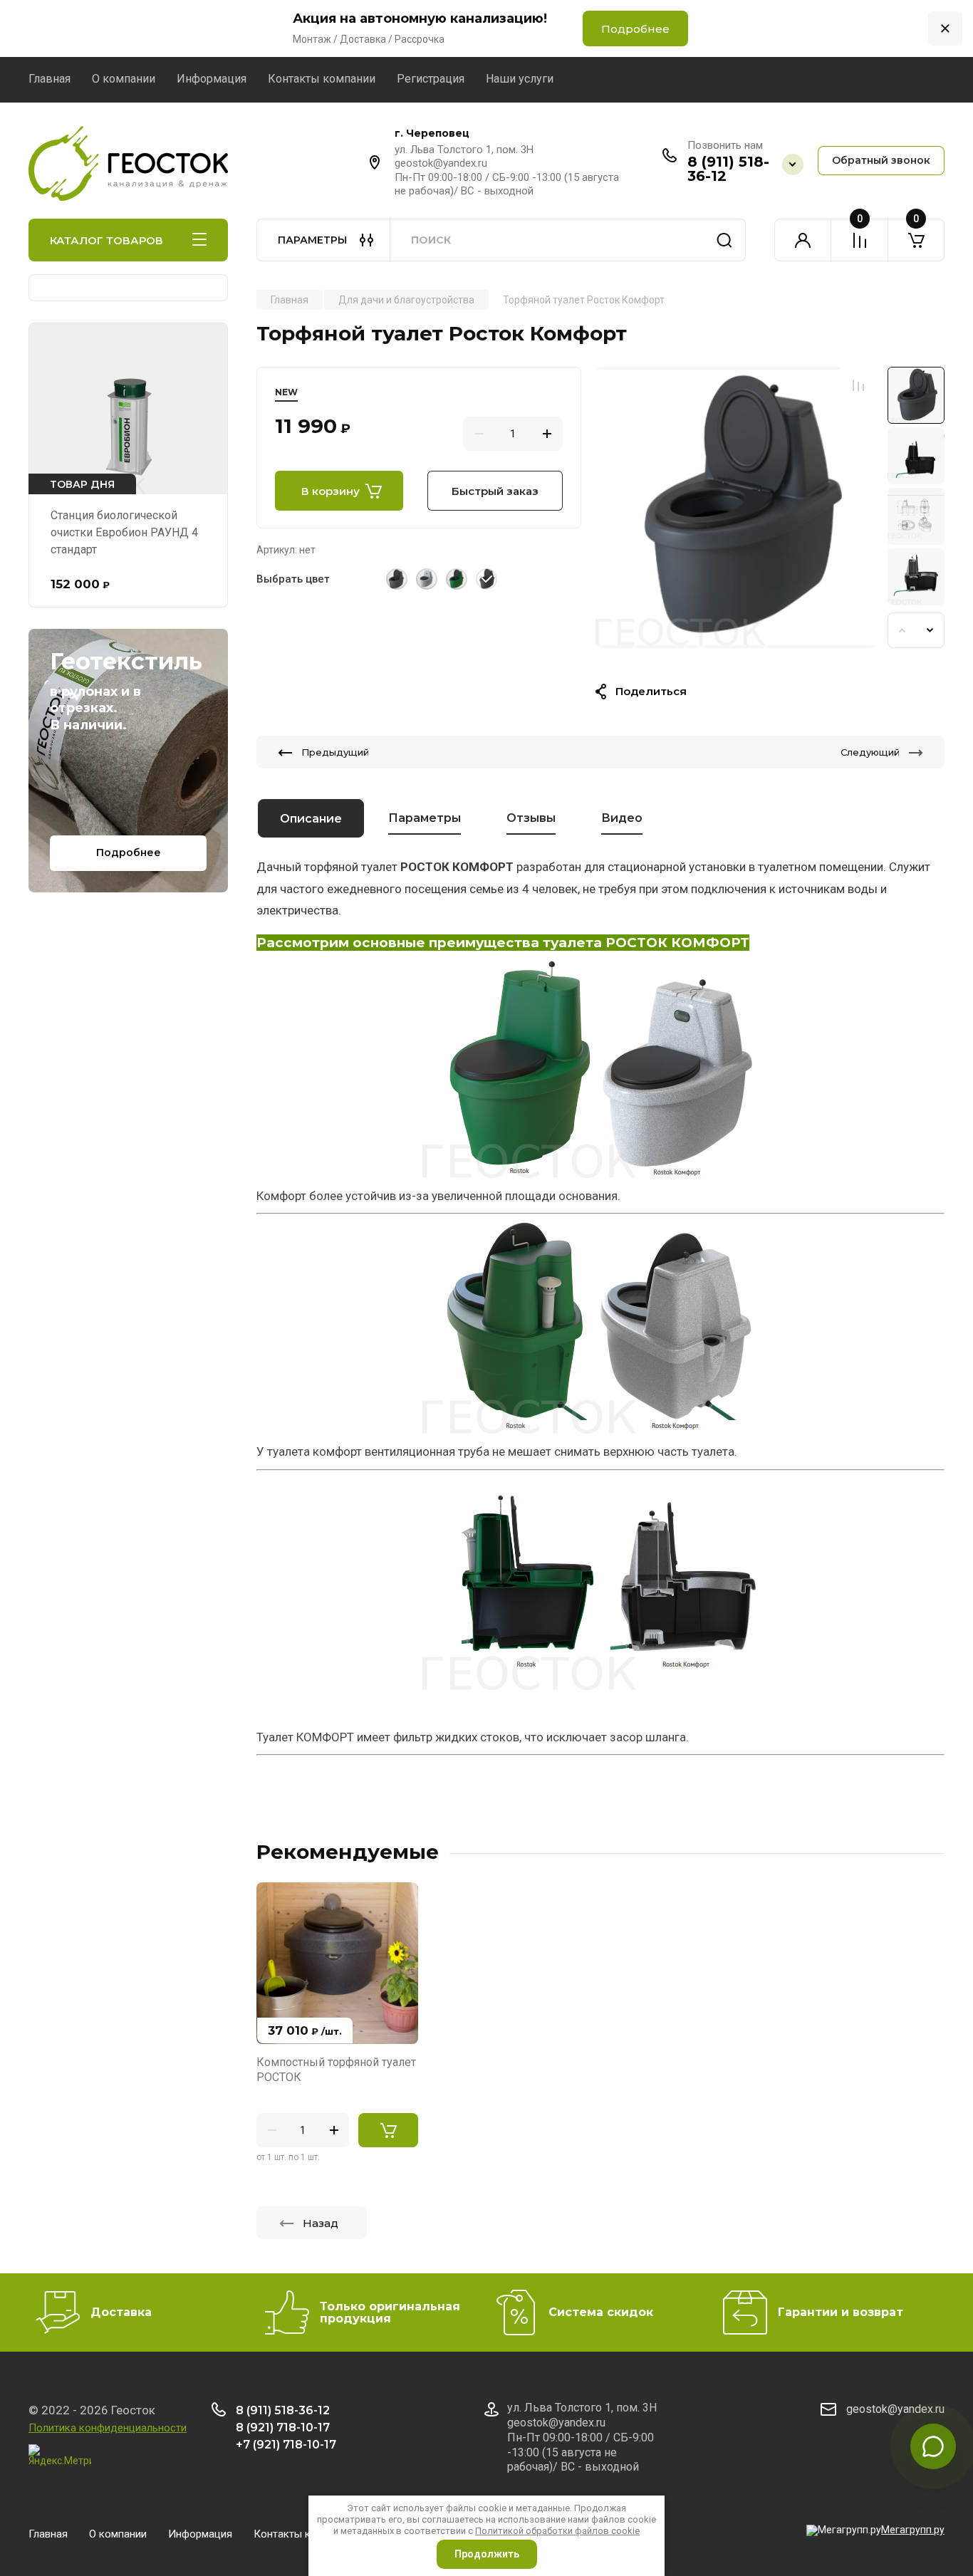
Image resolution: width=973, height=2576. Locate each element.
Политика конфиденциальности (108, 2428)
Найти (724, 240)
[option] (736, 507)
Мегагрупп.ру (913, 2530)
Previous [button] (902, 630)
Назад (321, 2223)
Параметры (425, 818)
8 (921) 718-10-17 (283, 2428)
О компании (124, 79)
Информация (212, 79)
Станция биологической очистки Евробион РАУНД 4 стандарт (124, 532)
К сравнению (858, 385)
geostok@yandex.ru (895, 2409)
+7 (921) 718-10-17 (286, 2445)
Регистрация (431, 79)
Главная (50, 79)
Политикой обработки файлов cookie (557, 2531)
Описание (311, 819)
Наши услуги (520, 79)
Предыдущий (335, 752)
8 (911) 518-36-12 (728, 169)
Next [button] (930, 630)
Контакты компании (322, 79)
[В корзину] (388, 2130)
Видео (622, 818)
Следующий (870, 752)
